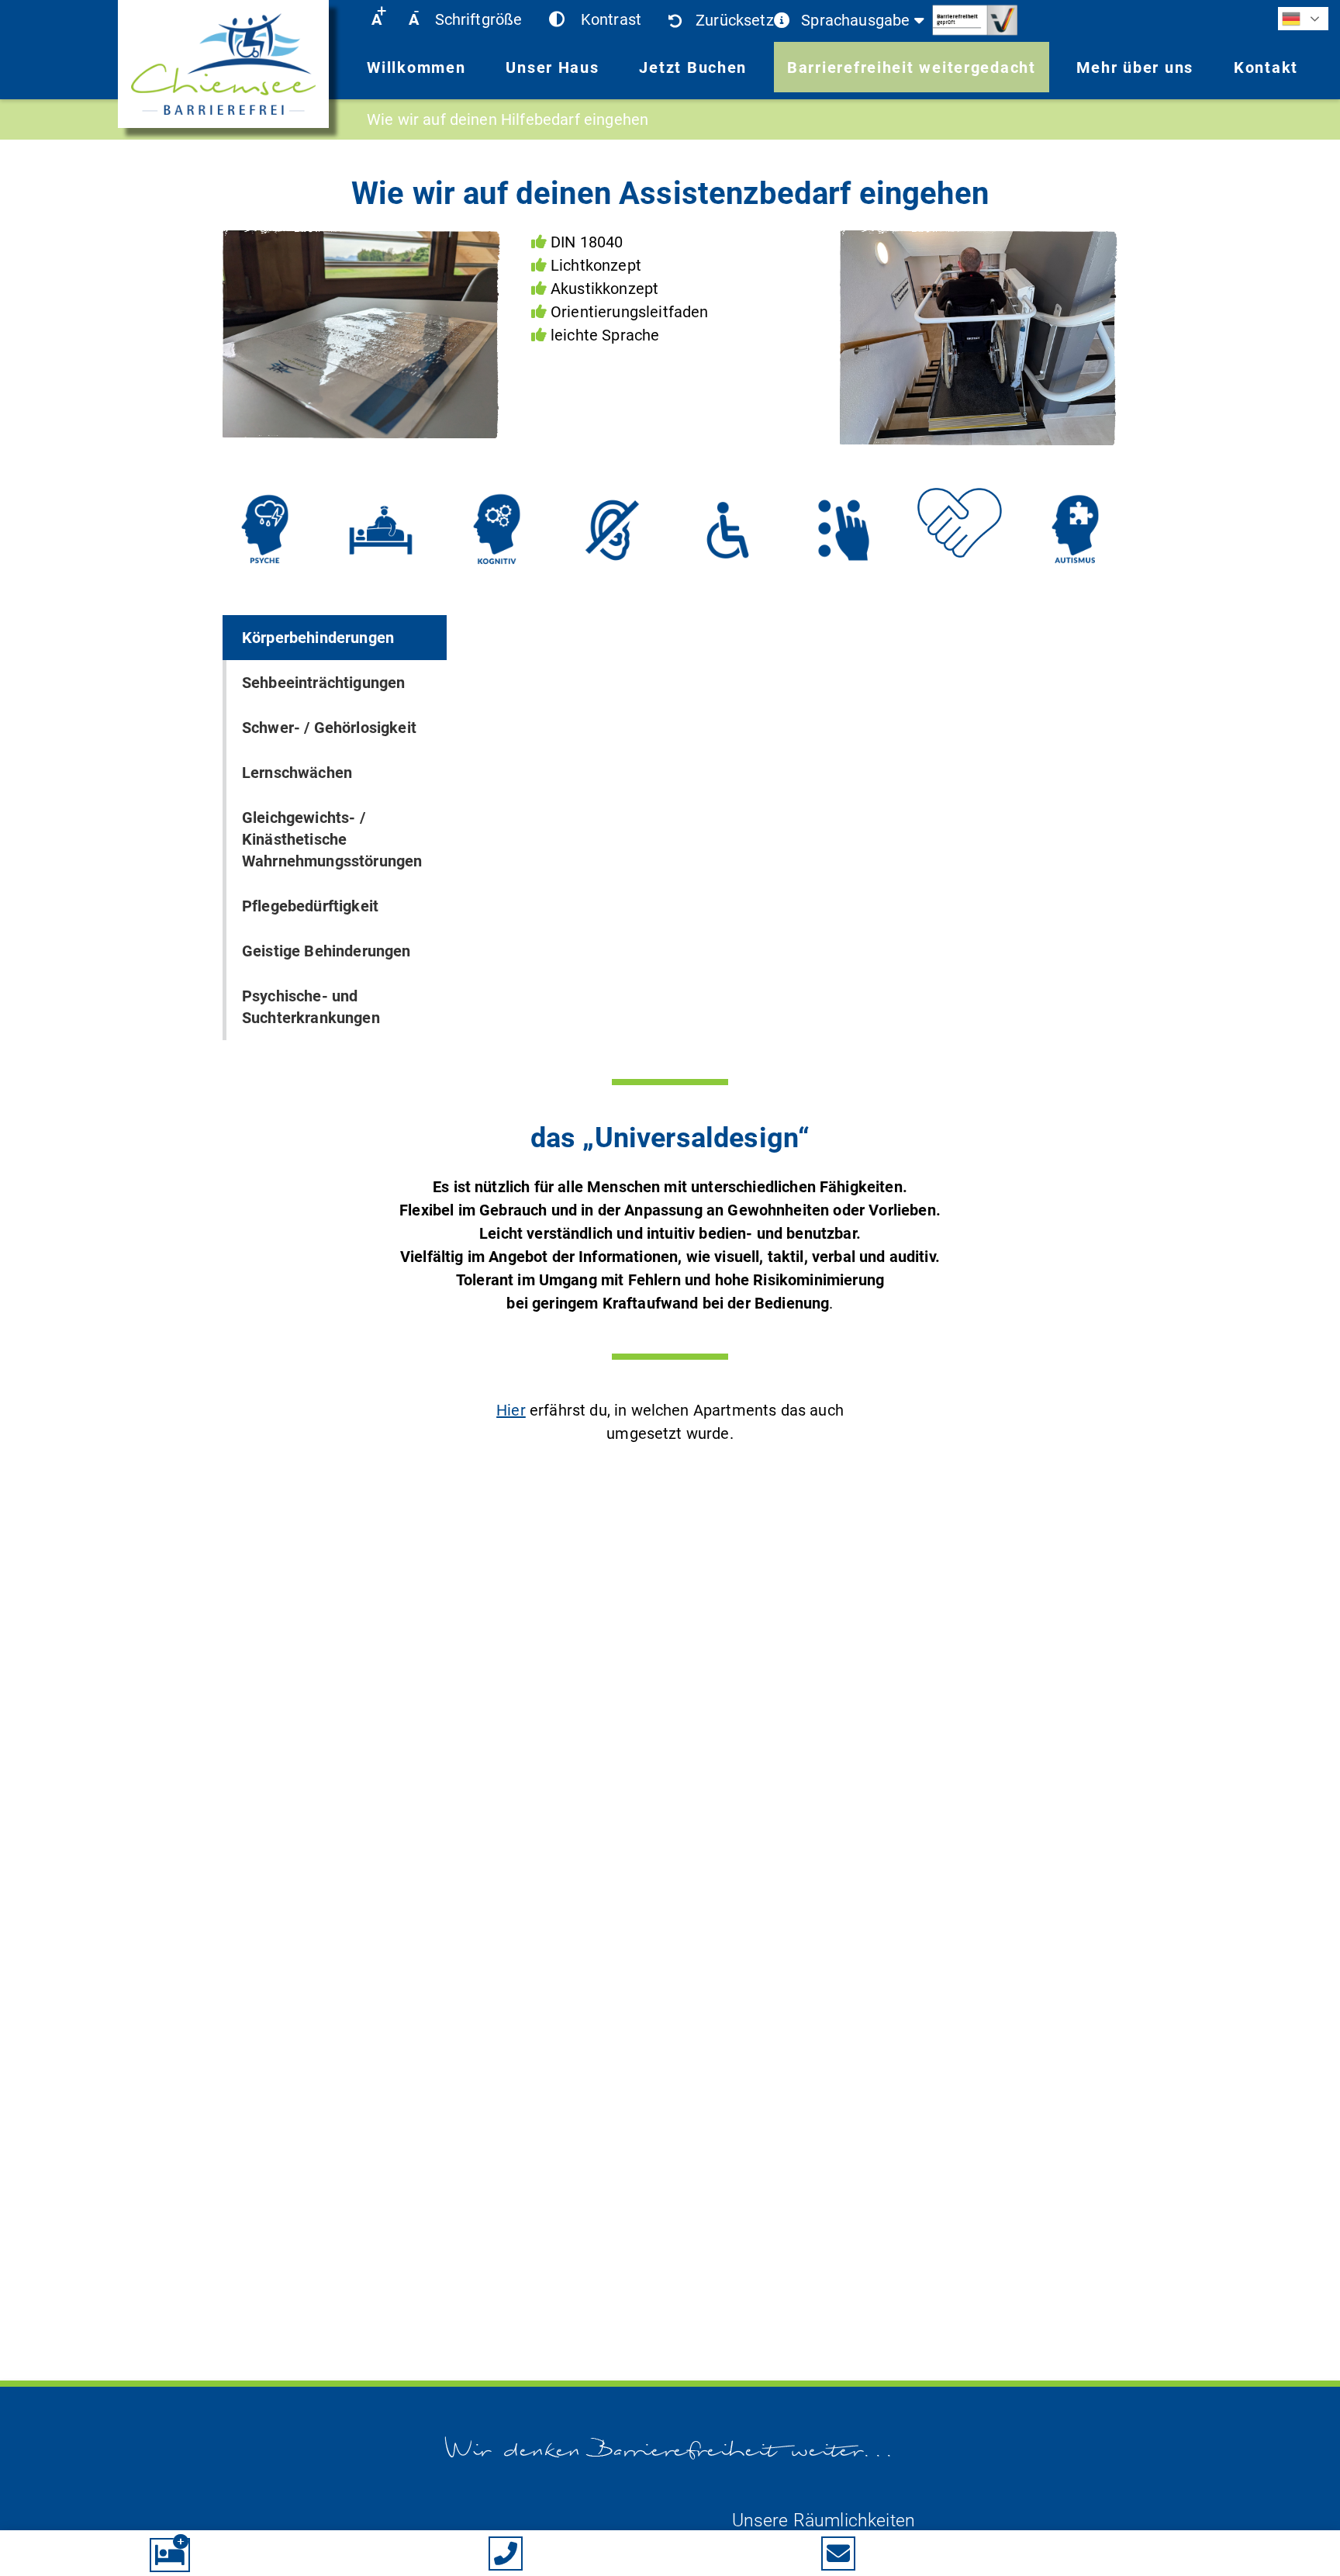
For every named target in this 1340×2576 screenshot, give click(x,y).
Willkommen (416, 67)
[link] (223, 67)
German (1303, 19)
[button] (376, 19)
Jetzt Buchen (693, 67)
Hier (511, 1410)
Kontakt (1266, 67)
